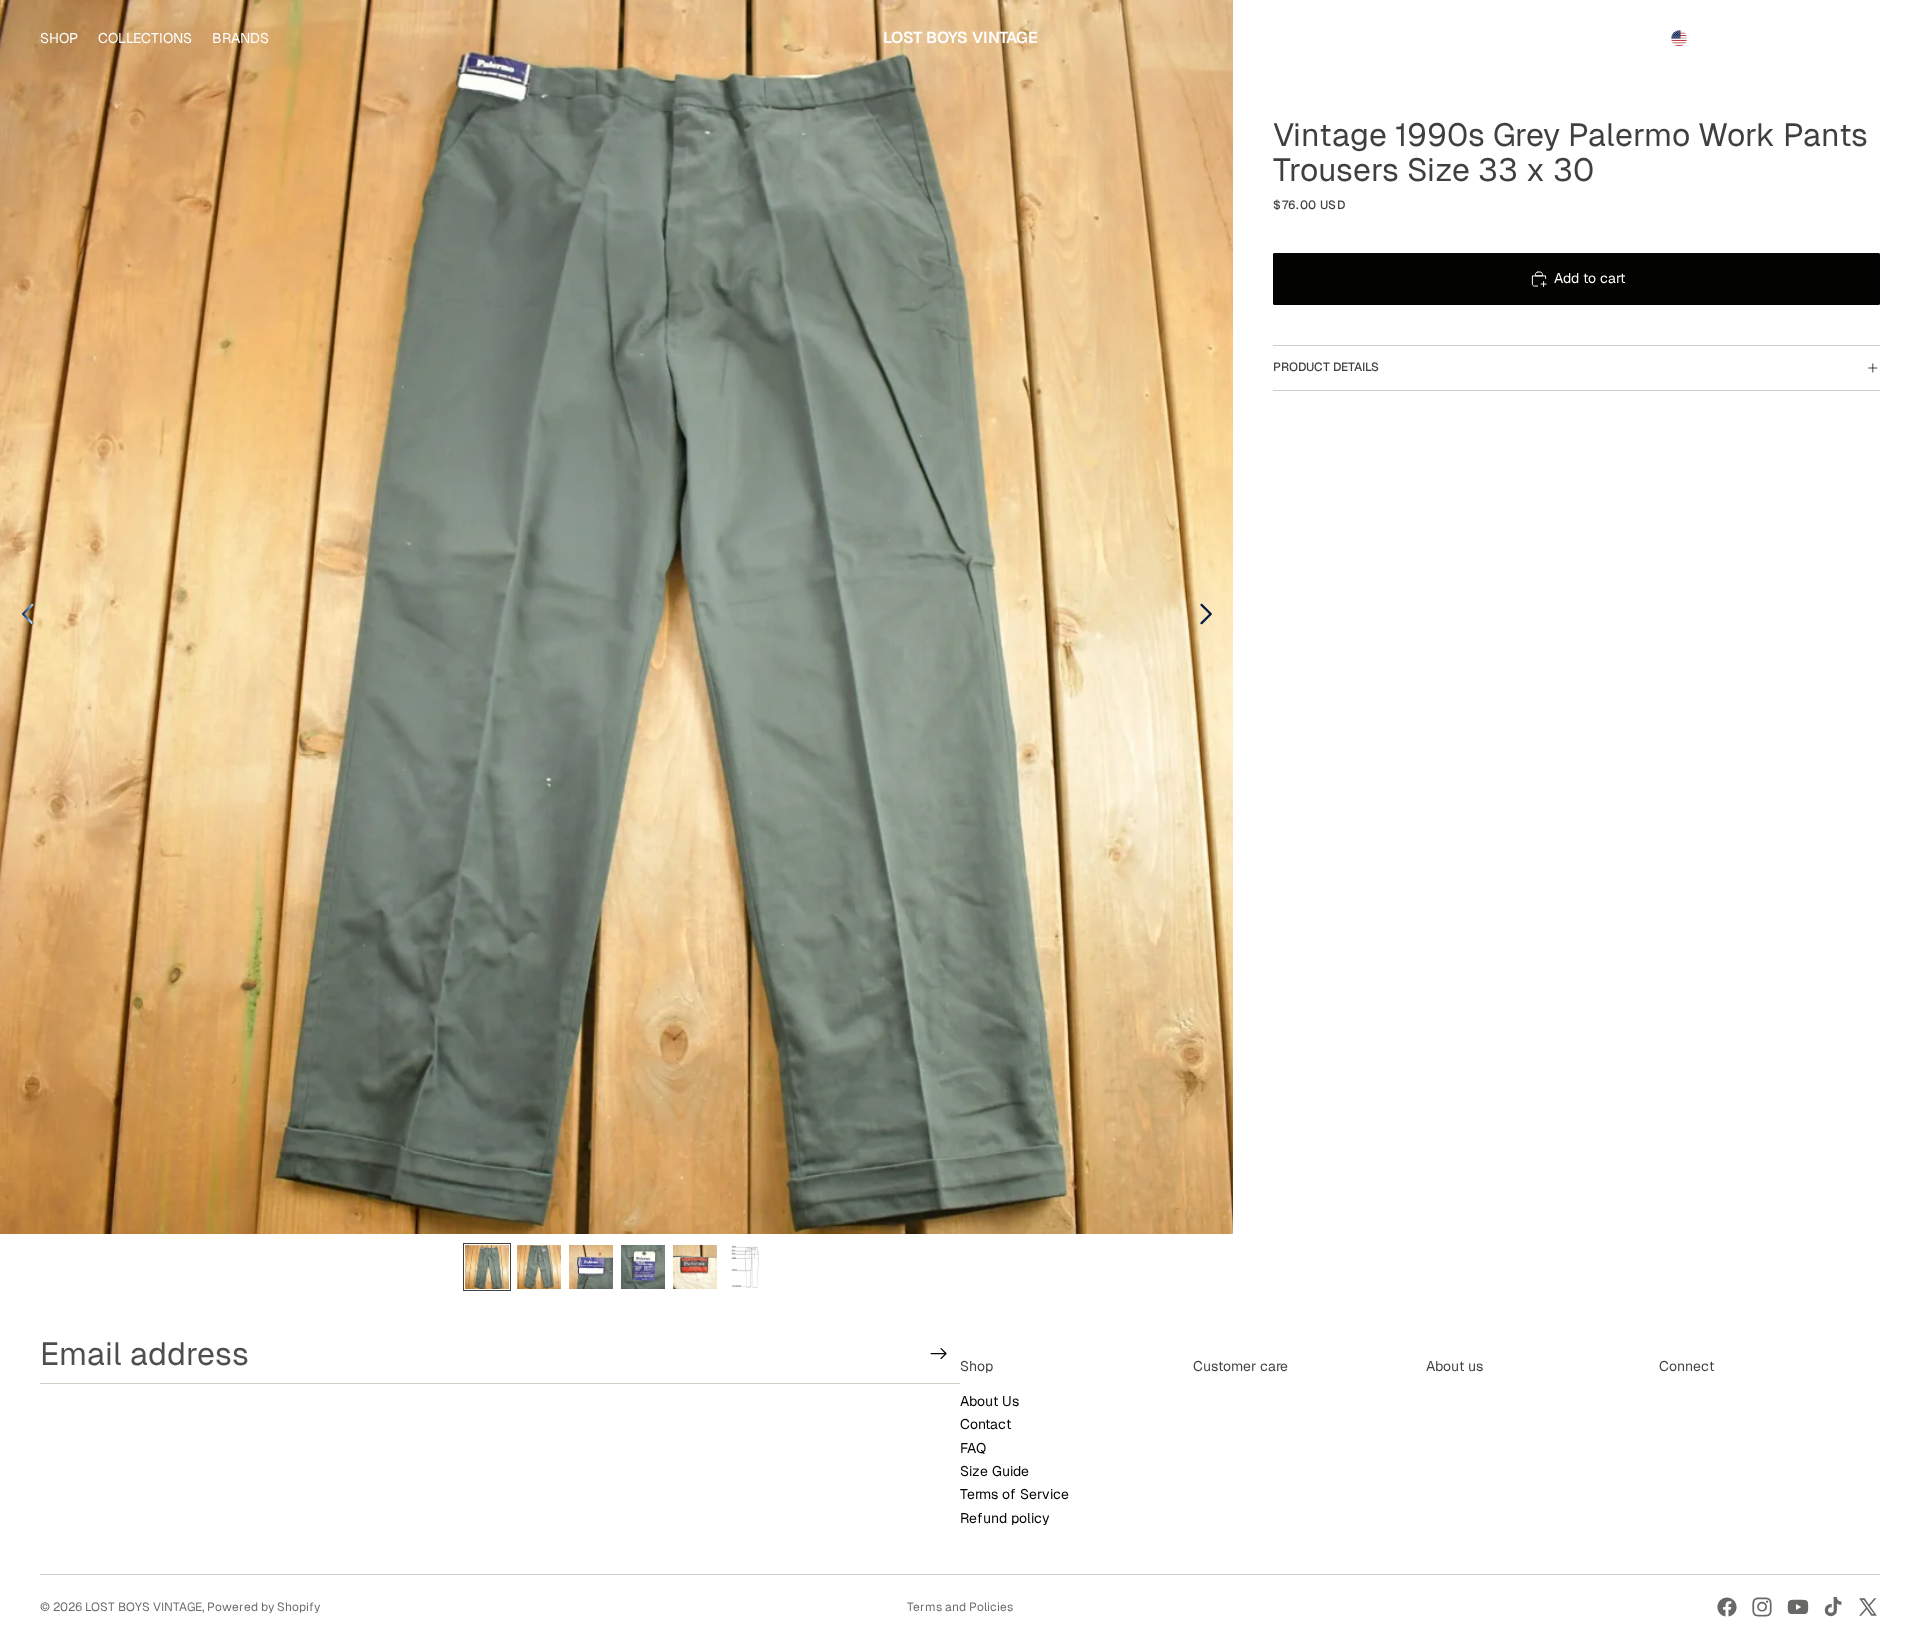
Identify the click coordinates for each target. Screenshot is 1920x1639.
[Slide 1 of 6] (487, 1267)
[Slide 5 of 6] (695, 1267)
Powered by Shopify (263, 1607)
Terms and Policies (960, 1607)
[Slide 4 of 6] (643, 1267)
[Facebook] (1727, 1607)
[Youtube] (1798, 1607)
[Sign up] (939, 1354)
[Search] (1772, 38)
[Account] (1814, 38)
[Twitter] (1868, 1607)
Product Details (1326, 367)
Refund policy (1005, 1518)
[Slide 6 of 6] (747, 1267)
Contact (985, 1425)
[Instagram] (1762, 1607)
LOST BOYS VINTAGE (143, 1607)
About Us (989, 1401)
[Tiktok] (1833, 1607)
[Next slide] (1211, 617)
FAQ (973, 1448)
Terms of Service (1014, 1495)
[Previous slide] (22, 617)
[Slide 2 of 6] (539, 1267)
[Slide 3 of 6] (591, 1267)
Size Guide (994, 1471)
